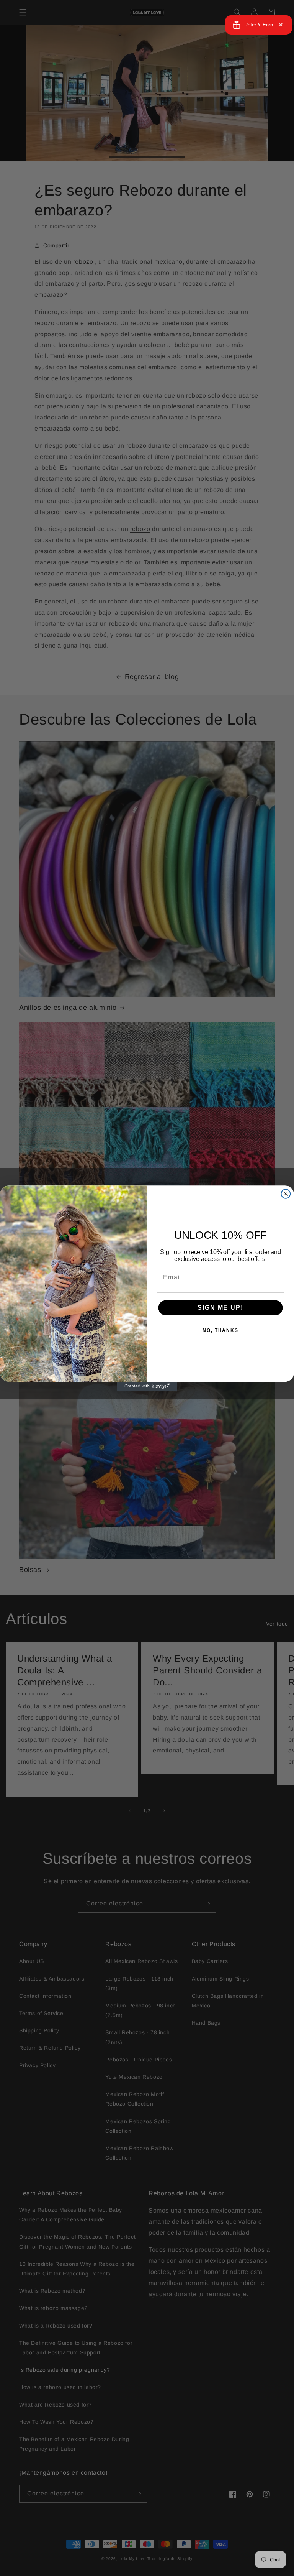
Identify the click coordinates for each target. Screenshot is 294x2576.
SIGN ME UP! (220, 1308)
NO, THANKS (220, 1330)
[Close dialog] (286, 1194)
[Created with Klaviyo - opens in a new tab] (147, 1386)
